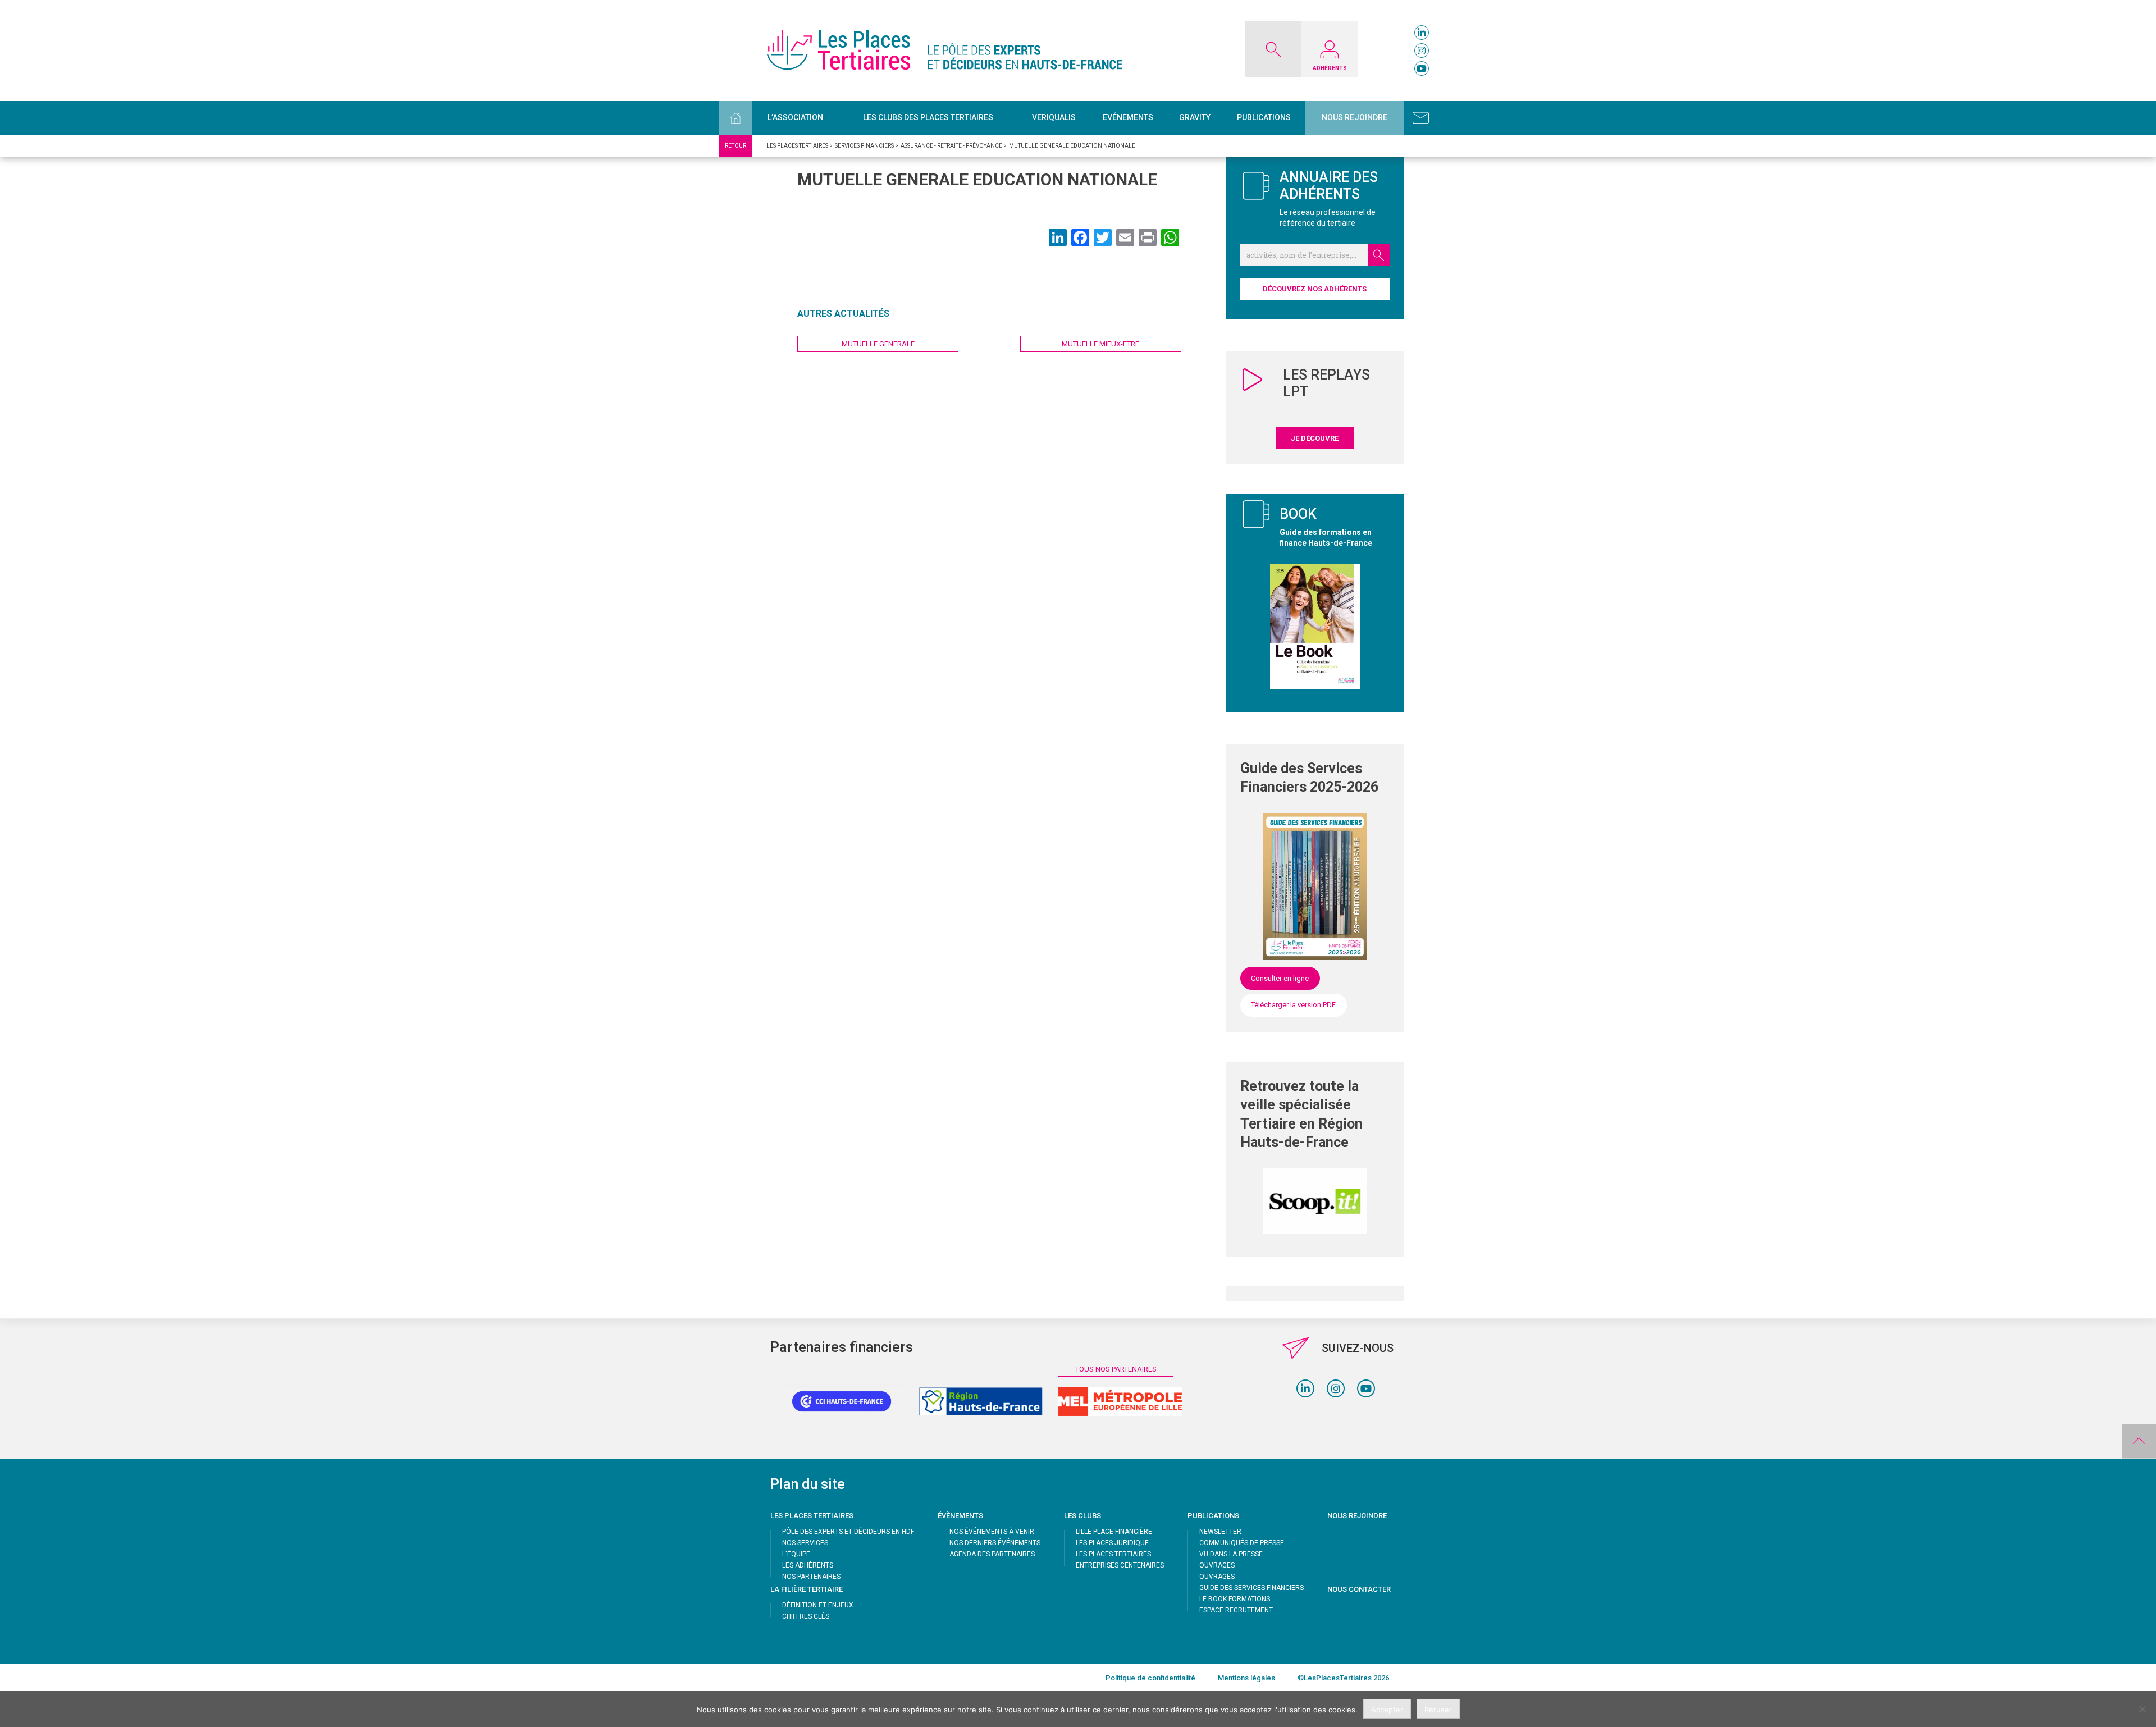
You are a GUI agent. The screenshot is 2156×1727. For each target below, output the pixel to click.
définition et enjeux (818, 1605)
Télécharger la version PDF (1293, 1005)
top (2139, 1441)
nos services (805, 1543)
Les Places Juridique (1112, 1543)
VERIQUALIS (1054, 117)
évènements (960, 1516)
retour (736, 146)
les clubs (1082, 1516)
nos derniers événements (995, 1543)
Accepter (1387, 1710)
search (1379, 255)
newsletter (1220, 1532)
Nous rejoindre (1355, 117)
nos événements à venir (992, 1532)
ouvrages (1217, 1565)
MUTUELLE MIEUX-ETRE (1100, 344)
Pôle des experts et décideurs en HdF (848, 1532)
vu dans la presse (1231, 1554)
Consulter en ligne (1280, 978)
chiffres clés (806, 1616)
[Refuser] (2142, 1709)
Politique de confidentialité (1150, 1678)
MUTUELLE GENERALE (878, 344)
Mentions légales (1246, 1678)
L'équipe (796, 1554)
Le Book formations (1235, 1599)
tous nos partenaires (1116, 1369)
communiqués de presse (1242, 1543)
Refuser (1438, 1710)
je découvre (1315, 438)
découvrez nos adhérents (1315, 289)
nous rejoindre (1357, 1516)
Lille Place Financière (1114, 1532)
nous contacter (1359, 1589)
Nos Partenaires (811, 1577)
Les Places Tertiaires (1113, 1554)
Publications (1264, 117)
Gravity (1195, 117)
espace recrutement (1236, 1610)
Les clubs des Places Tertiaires (928, 117)
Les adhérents (808, 1565)
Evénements (1128, 117)
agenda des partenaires (992, 1554)
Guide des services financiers (1251, 1588)
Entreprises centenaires (1120, 1565)
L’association (795, 117)
